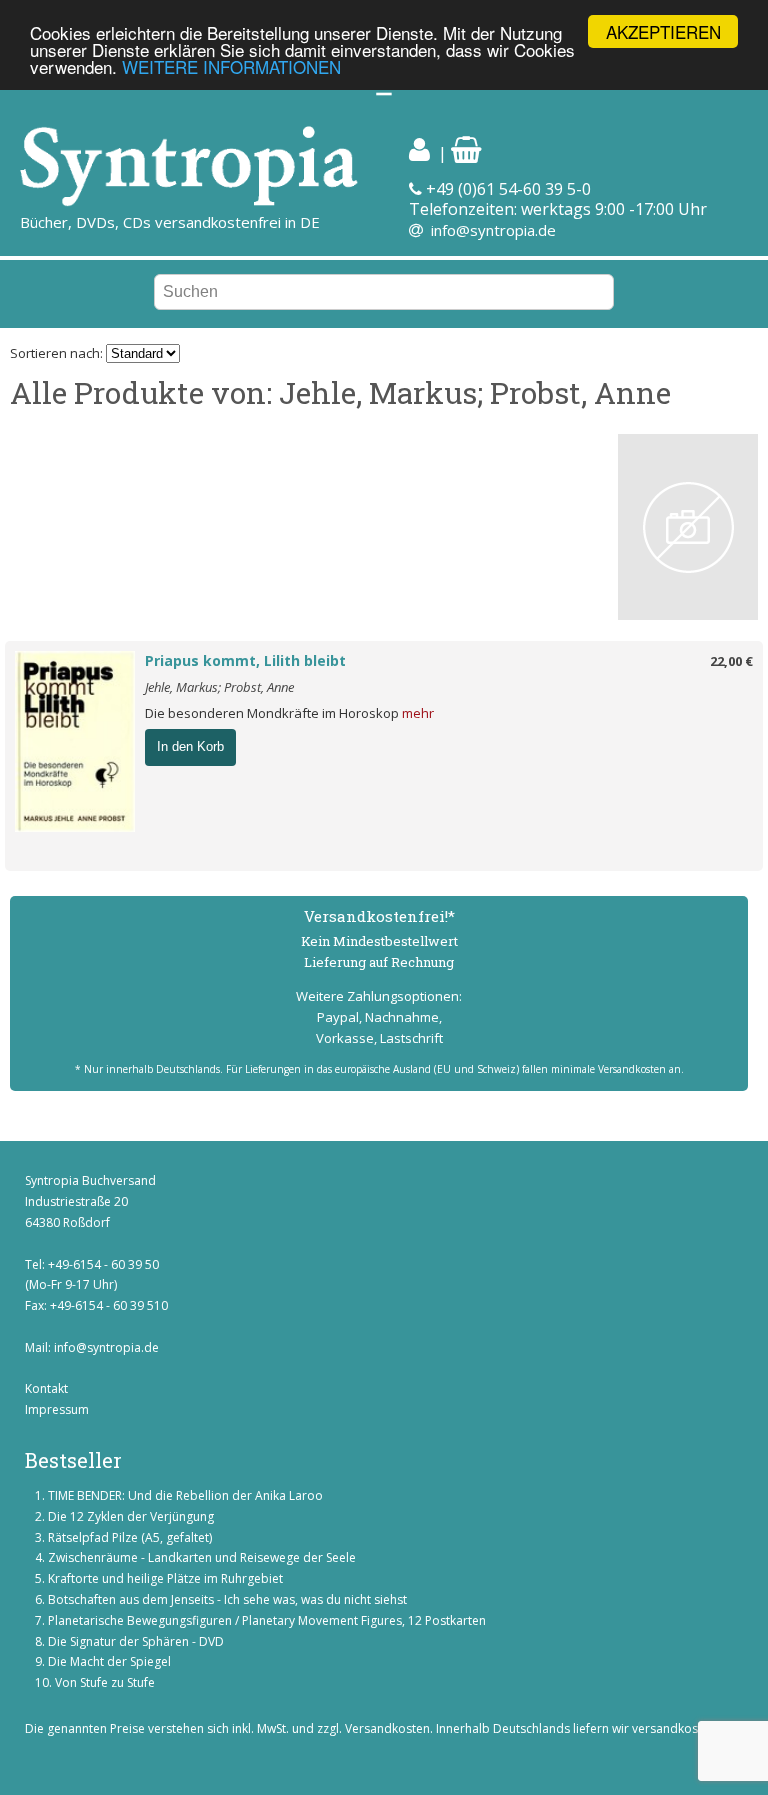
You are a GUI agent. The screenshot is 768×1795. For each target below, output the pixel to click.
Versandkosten (387, 1728)
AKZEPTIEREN (663, 31)
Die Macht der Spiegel (109, 1661)
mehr (418, 713)
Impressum (57, 1409)
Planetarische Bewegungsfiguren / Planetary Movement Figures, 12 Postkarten (267, 1620)
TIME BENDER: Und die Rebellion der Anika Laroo (185, 1495)
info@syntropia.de (493, 230)
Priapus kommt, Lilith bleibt (245, 660)
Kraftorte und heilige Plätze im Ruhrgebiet (165, 1578)
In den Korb (190, 746)
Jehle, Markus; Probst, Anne (219, 687)
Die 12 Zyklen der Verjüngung (131, 1516)
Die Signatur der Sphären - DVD (136, 1641)
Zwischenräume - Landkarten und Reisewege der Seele (202, 1557)
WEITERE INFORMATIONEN (231, 66)
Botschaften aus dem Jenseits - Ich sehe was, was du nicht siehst (227, 1599)
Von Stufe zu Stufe (105, 1682)
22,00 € (731, 661)
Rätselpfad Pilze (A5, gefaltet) (130, 1537)
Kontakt (46, 1388)
